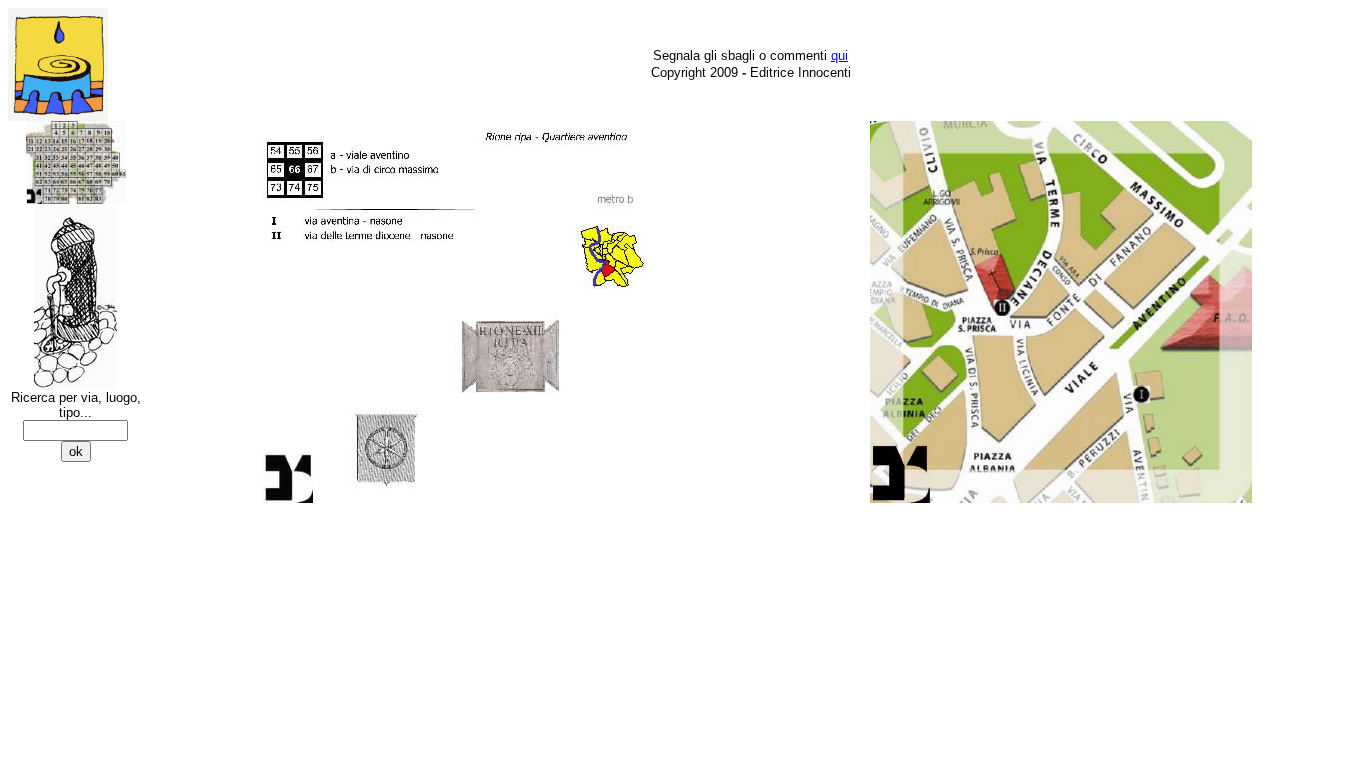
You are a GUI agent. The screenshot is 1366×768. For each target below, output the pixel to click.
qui (839, 55)
